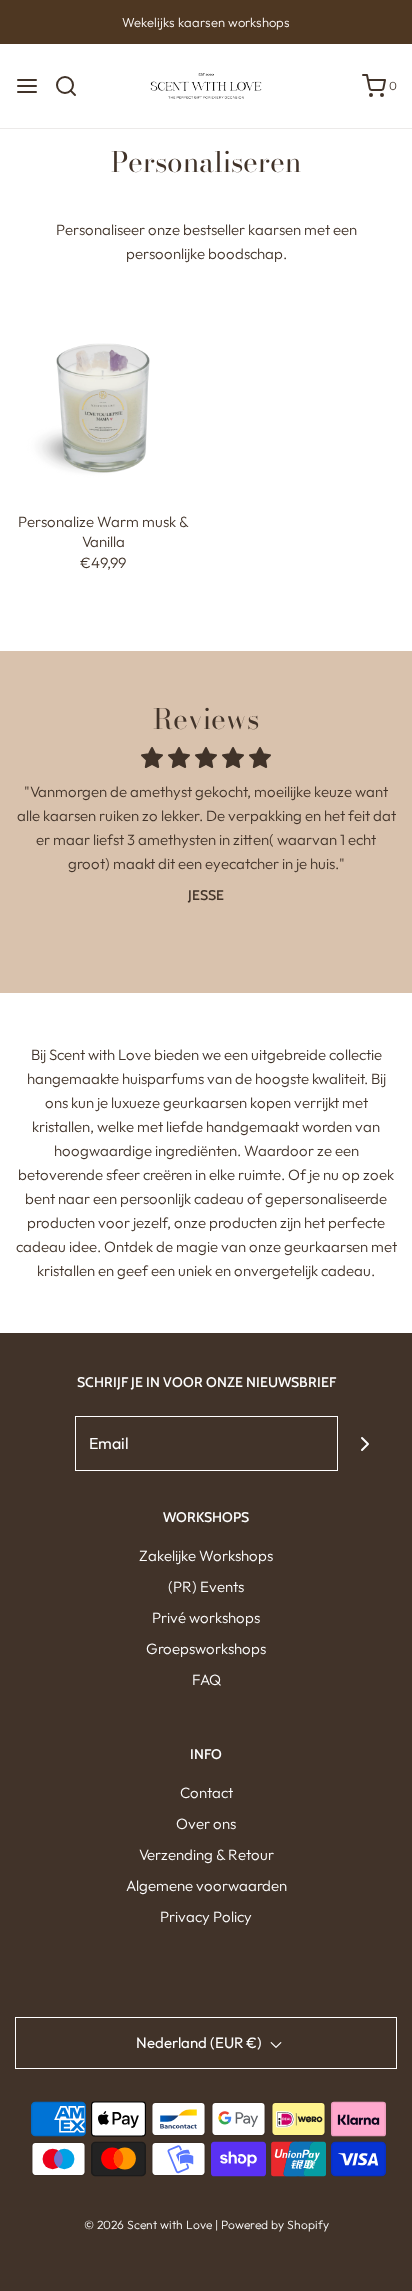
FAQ (206, 1679)
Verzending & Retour (206, 1854)
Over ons (206, 1823)
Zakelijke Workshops (206, 1555)
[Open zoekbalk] (73, 86)
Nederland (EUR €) (200, 2042)
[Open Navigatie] (27, 86)
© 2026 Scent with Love (148, 2224)
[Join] (365, 1443)
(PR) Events (206, 1586)
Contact (206, 1792)
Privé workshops (206, 1617)
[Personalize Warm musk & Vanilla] (103, 399)
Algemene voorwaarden (206, 1885)
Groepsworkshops (206, 1648)
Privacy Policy (206, 1916)
